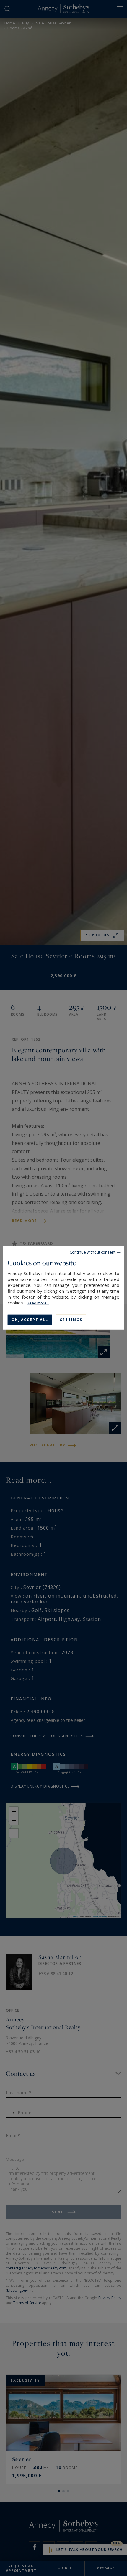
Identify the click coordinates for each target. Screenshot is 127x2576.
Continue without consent (93, 1252)
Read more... (38, 1303)
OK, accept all (30, 1320)
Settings (71, 1320)
